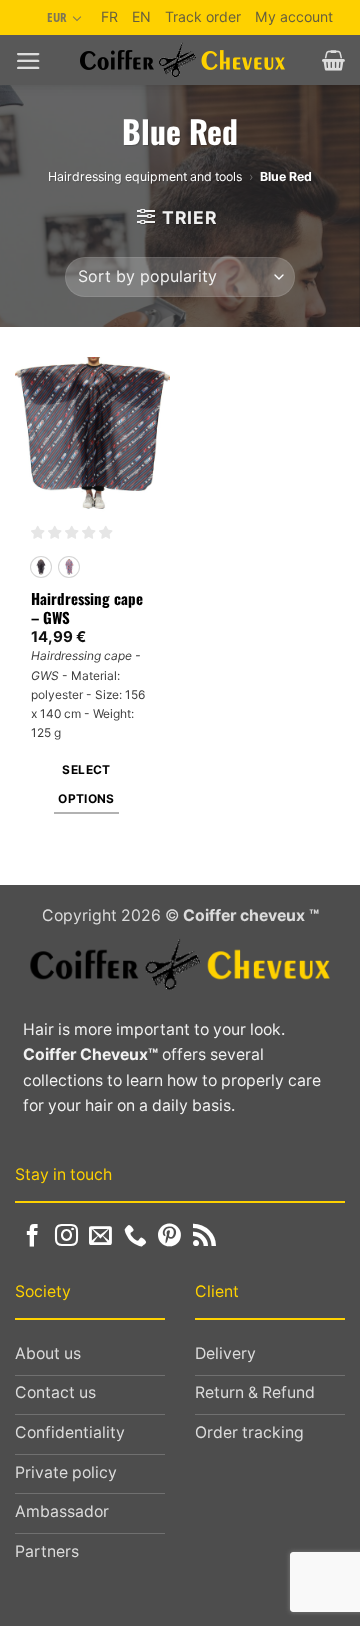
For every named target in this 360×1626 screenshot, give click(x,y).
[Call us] (135, 1237)
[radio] (41, 567)
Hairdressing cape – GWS (87, 608)
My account (294, 16)
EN (141, 16)
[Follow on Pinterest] (169, 1237)
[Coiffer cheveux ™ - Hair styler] (182, 60)
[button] (28, 61)
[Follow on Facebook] (32, 1237)
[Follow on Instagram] (66, 1237)
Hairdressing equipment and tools (145, 176)
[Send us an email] (100, 1237)
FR (109, 16)
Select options (86, 784)
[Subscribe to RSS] (204, 1237)
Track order (203, 16)
